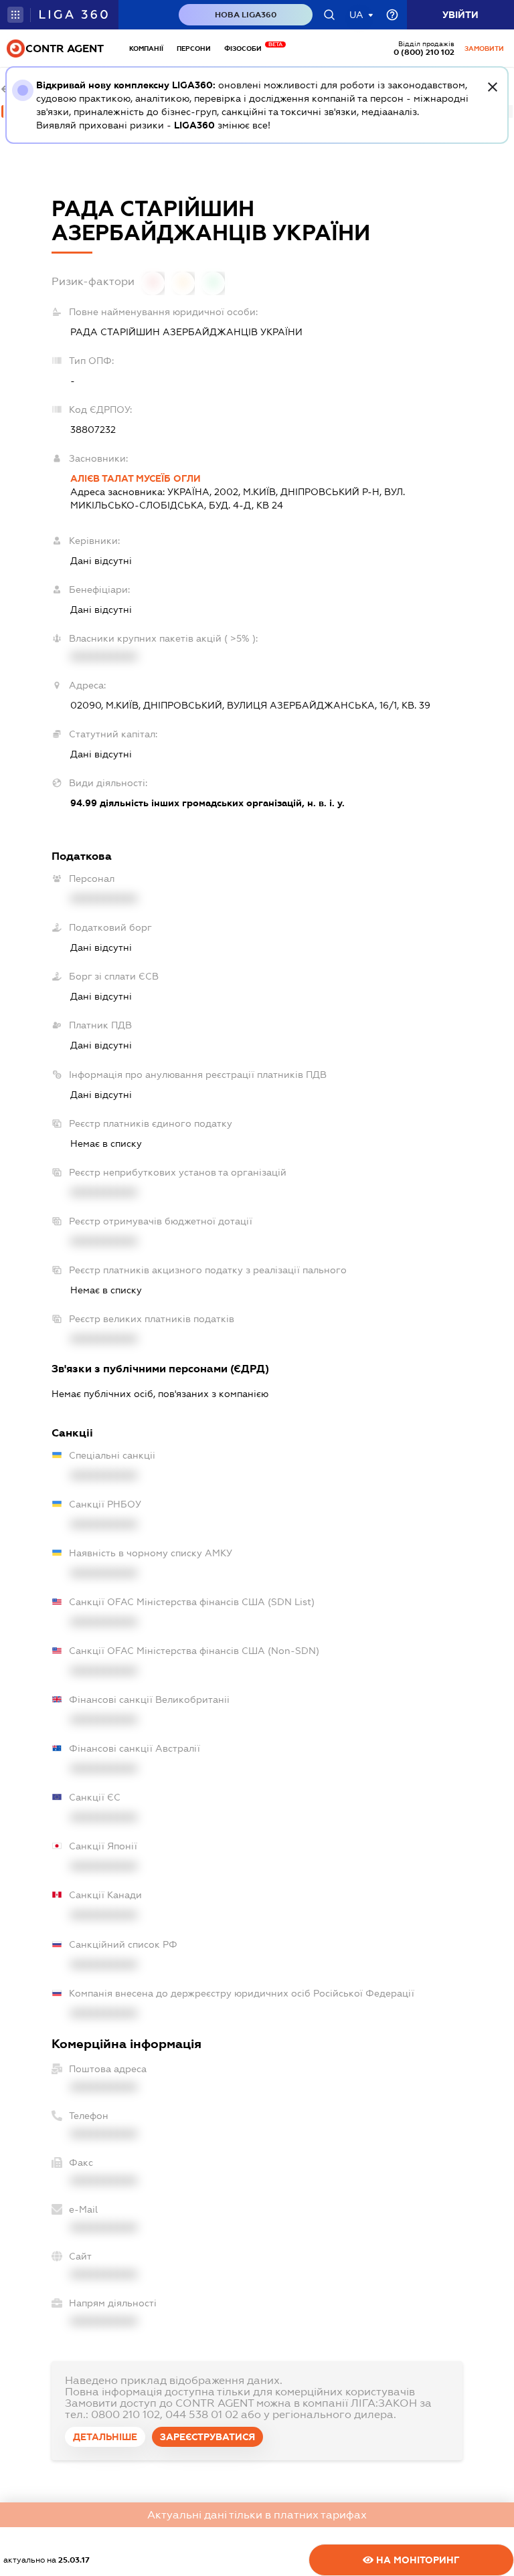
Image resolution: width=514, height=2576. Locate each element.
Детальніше (105, 2437)
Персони (194, 49)
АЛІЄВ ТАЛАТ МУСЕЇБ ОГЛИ (136, 478)
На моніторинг (417, 2560)
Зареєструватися (207, 2437)
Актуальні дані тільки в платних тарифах (257, 2515)
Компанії (146, 49)
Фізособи (246, 49)
